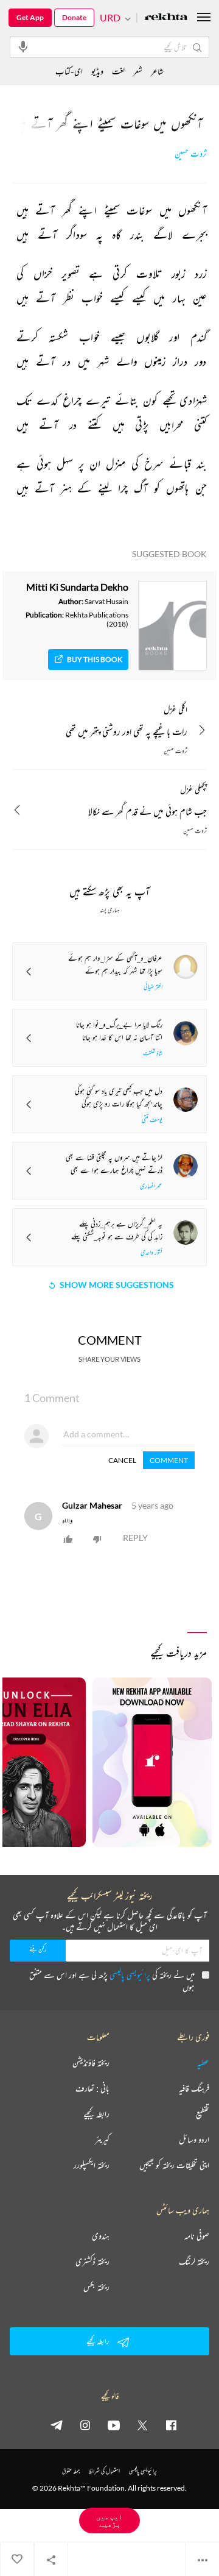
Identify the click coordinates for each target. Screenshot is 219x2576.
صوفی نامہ (197, 2236)
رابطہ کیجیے (96, 2114)
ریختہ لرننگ (194, 2261)
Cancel (122, 1460)
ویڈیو (97, 71)
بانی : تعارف (92, 2088)
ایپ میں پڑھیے (109, 2520)
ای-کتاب (69, 71)
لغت (118, 71)
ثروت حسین (191, 154)
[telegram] (57, 2425)
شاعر (157, 71)
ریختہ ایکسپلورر (92, 2165)
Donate (74, 17)
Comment (169, 1460)
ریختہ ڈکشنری (92, 2261)
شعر (138, 71)
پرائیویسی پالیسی (130, 1975)
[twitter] (142, 2425)
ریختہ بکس (96, 2287)
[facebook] (171, 2425)
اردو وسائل (194, 2140)
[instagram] (85, 2425)
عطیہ (203, 2063)
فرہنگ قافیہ (194, 2088)
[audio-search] (23, 46)
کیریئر (102, 2140)
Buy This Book (95, 659)
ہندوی (101, 2236)
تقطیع (203, 2114)
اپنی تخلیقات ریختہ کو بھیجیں (174, 2165)
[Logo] (166, 18)
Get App (30, 17)
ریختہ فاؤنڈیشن (91, 2063)
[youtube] (114, 2425)
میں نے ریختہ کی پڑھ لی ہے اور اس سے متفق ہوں (112, 1981)
